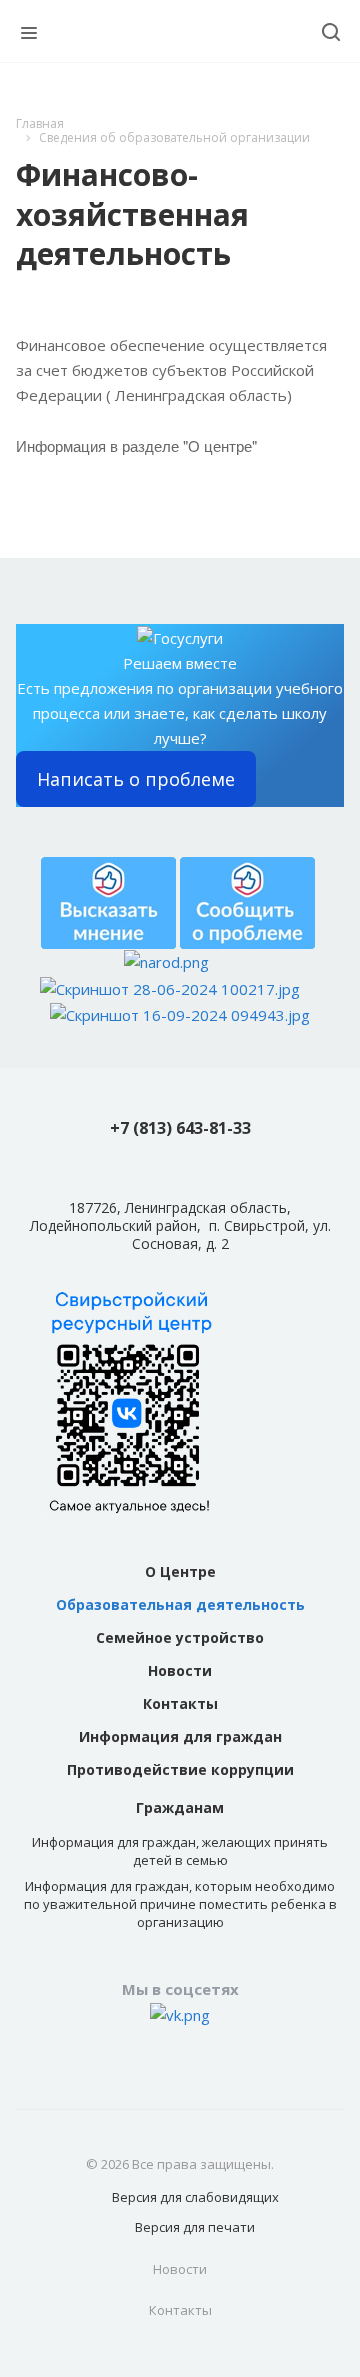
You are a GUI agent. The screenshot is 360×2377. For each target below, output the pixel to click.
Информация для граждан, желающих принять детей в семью (180, 1851)
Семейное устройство (180, 1637)
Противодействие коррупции (180, 1769)
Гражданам (180, 1807)
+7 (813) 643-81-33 (180, 1128)
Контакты (180, 1703)
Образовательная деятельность (180, 1604)
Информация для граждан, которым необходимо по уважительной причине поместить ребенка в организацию (180, 1904)
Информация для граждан (180, 1736)
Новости (180, 1670)
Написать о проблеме (136, 779)
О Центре (180, 1571)
